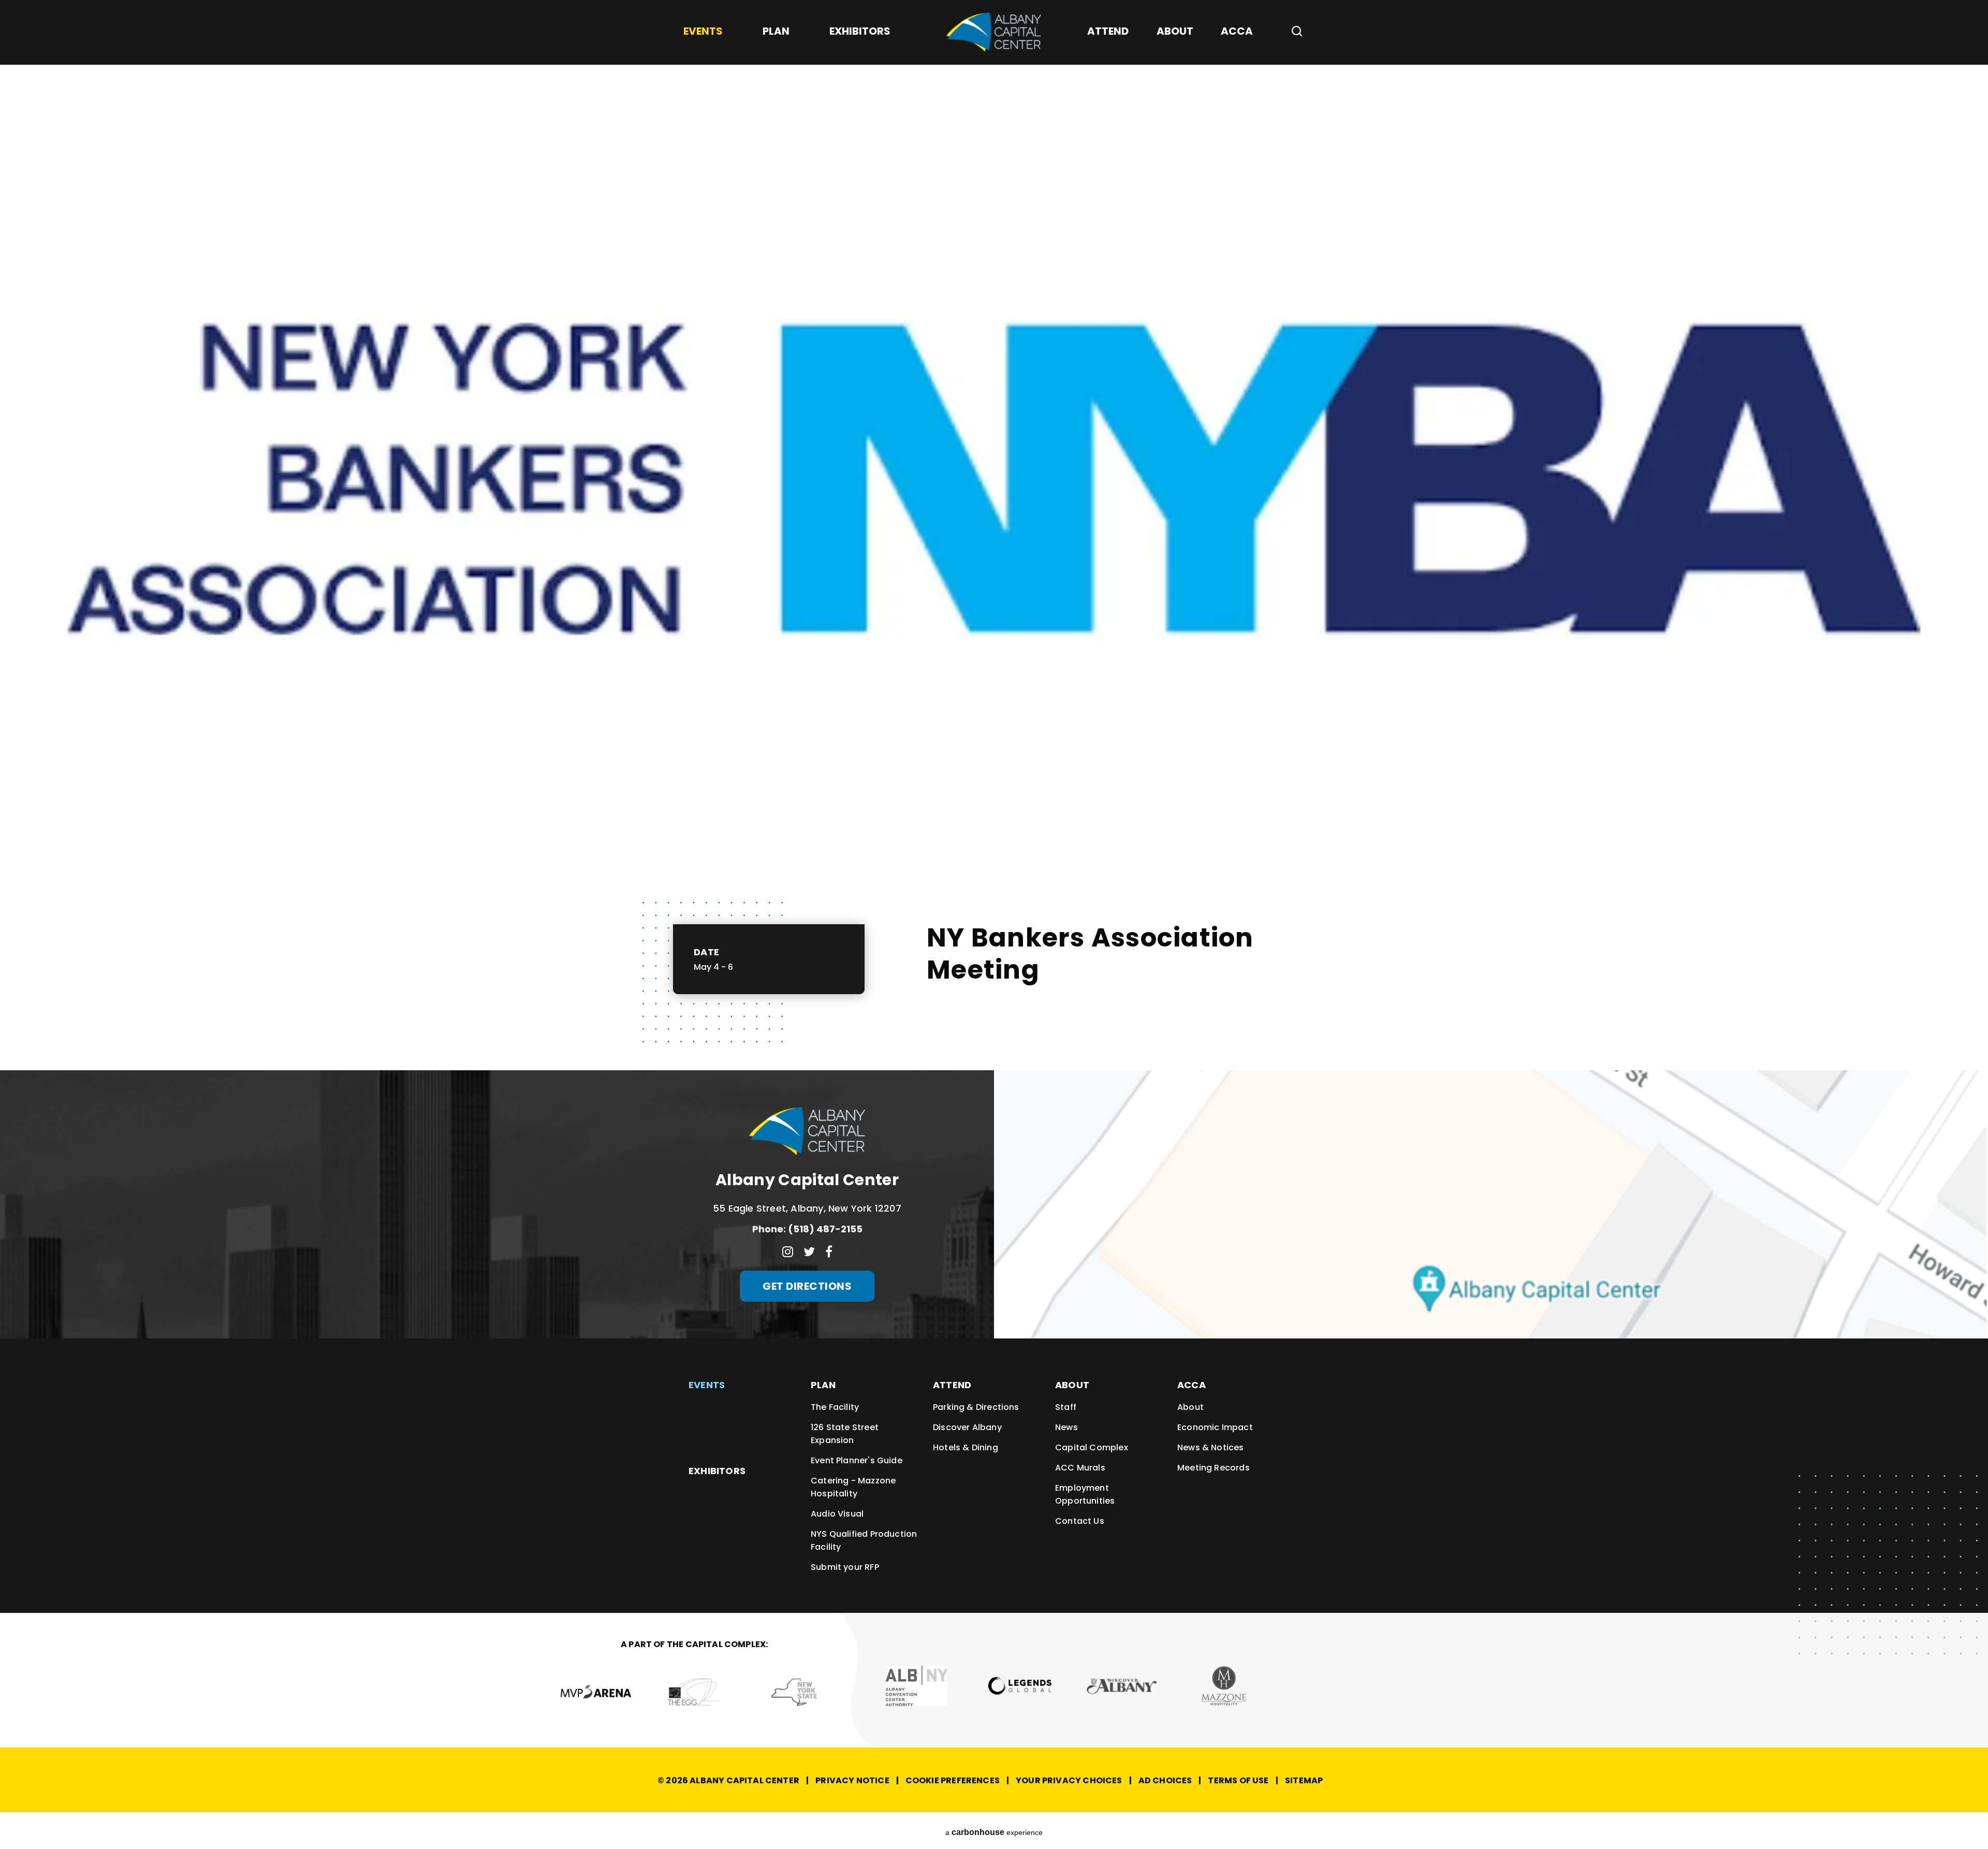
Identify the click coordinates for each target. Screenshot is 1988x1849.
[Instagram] (788, 1251)
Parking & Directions (976, 1407)
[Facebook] (829, 1251)
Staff (1066, 1407)
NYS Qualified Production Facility (864, 1540)
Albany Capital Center (994, 32)
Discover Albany (967, 1427)
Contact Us (1080, 1521)
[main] (994, 535)
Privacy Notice (852, 1780)
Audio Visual (837, 1514)
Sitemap (1304, 1780)
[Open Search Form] (1293, 31)
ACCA (1192, 1385)
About (1072, 1385)
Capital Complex (1092, 1447)
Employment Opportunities (1085, 1494)
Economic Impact (1215, 1427)
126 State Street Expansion (845, 1434)
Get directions (807, 1286)
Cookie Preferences (953, 1780)
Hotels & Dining (966, 1447)
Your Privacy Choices (1069, 1780)
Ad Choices (1165, 1780)
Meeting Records (1214, 1468)
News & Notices (1211, 1447)
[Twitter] (809, 1251)
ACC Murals (1080, 1468)
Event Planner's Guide (857, 1460)
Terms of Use (1238, 1780)
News (1066, 1427)
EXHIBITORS (717, 1471)
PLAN (823, 1385)
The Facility (835, 1407)
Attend (952, 1385)
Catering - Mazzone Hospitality (853, 1487)
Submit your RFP (845, 1567)
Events (707, 1385)
